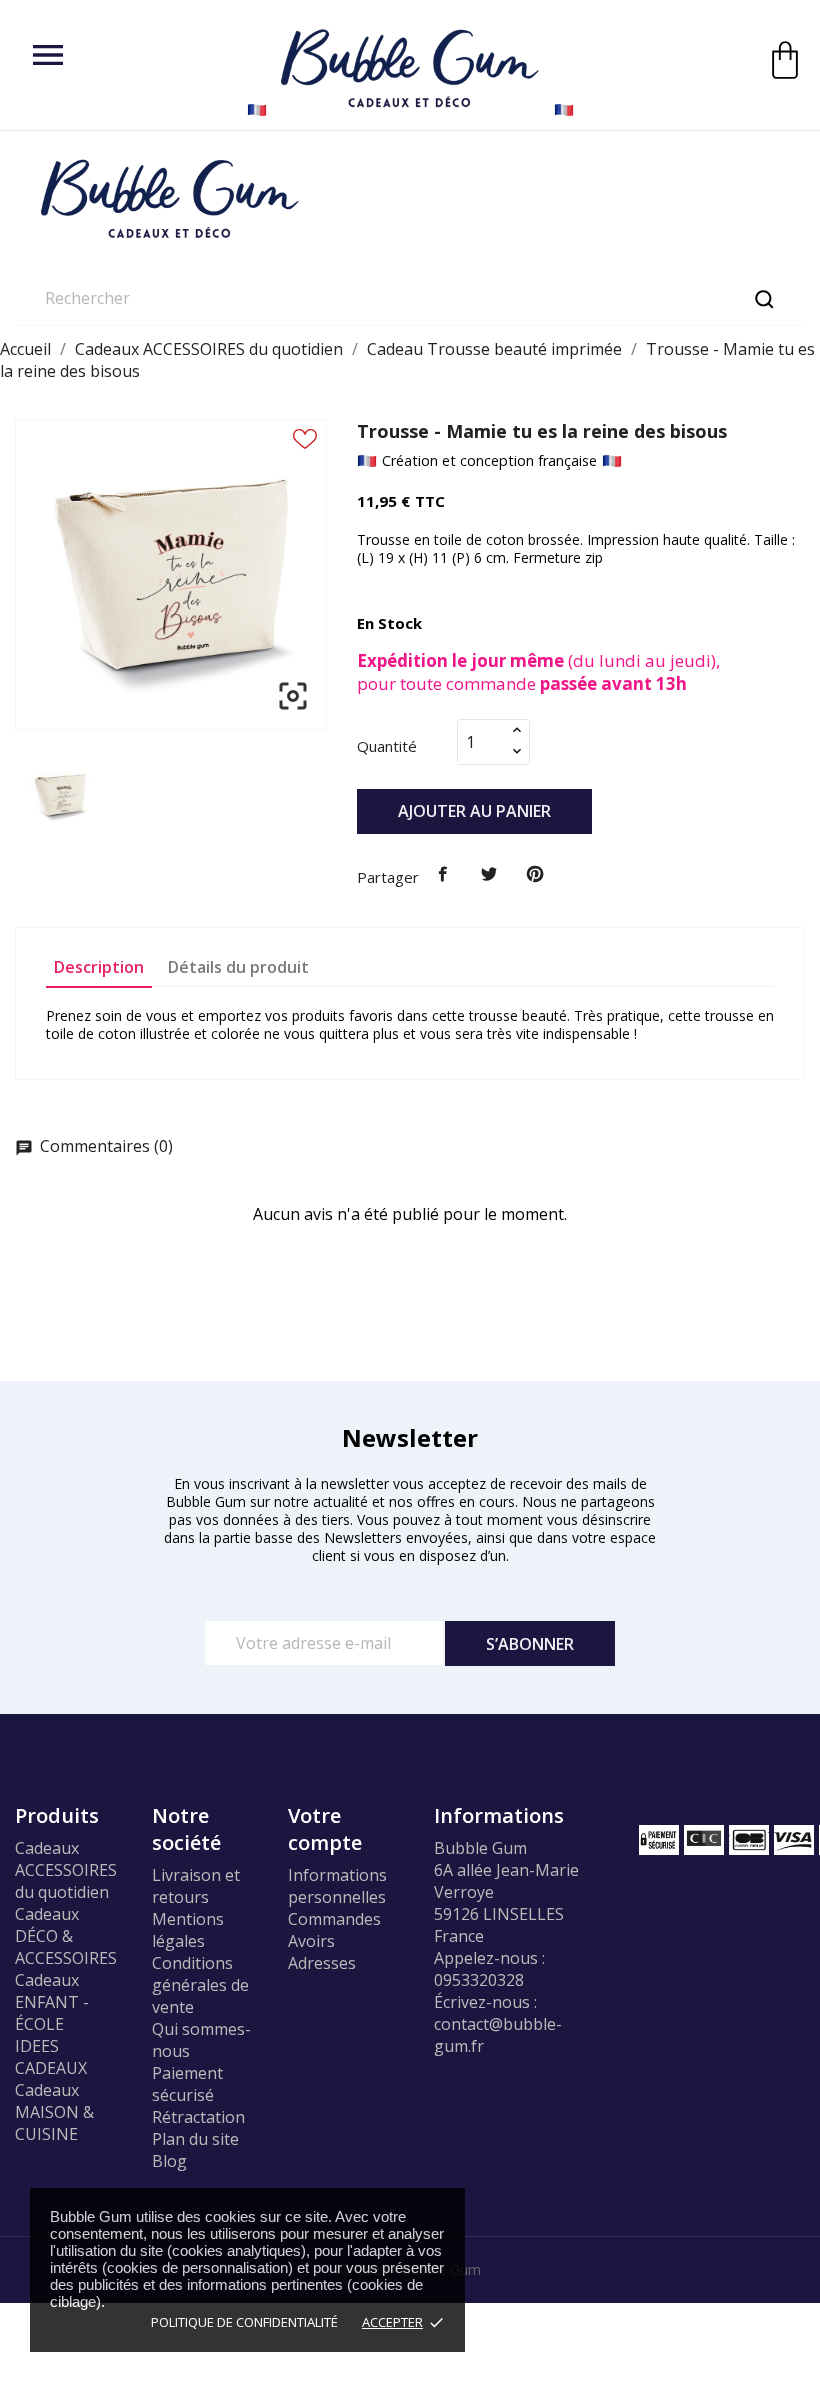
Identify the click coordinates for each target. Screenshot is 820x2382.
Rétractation (198, 2117)
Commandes (334, 1919)
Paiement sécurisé (187, 2084)
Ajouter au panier (474, 811)
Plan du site (195, 2139)
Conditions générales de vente (200, 1985)
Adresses (322, 1963)
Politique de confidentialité (244, 2322)
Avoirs (311, 1941)
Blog (169, 2161)
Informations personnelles (337, 1886)
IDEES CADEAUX (51, 2057)
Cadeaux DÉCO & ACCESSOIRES (66, 1936)
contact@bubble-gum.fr (498, 2035)
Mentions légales (188, 1930)
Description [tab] (99, 967)
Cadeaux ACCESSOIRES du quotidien (66, 1870)
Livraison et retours (196, 1886)
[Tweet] (489, 875)
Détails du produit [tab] (238, 967)
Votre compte (325, 1829)
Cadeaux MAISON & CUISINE (54, 2112)
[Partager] (444, 875)
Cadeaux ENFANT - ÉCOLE (52, 2002)
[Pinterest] (535, 875)
